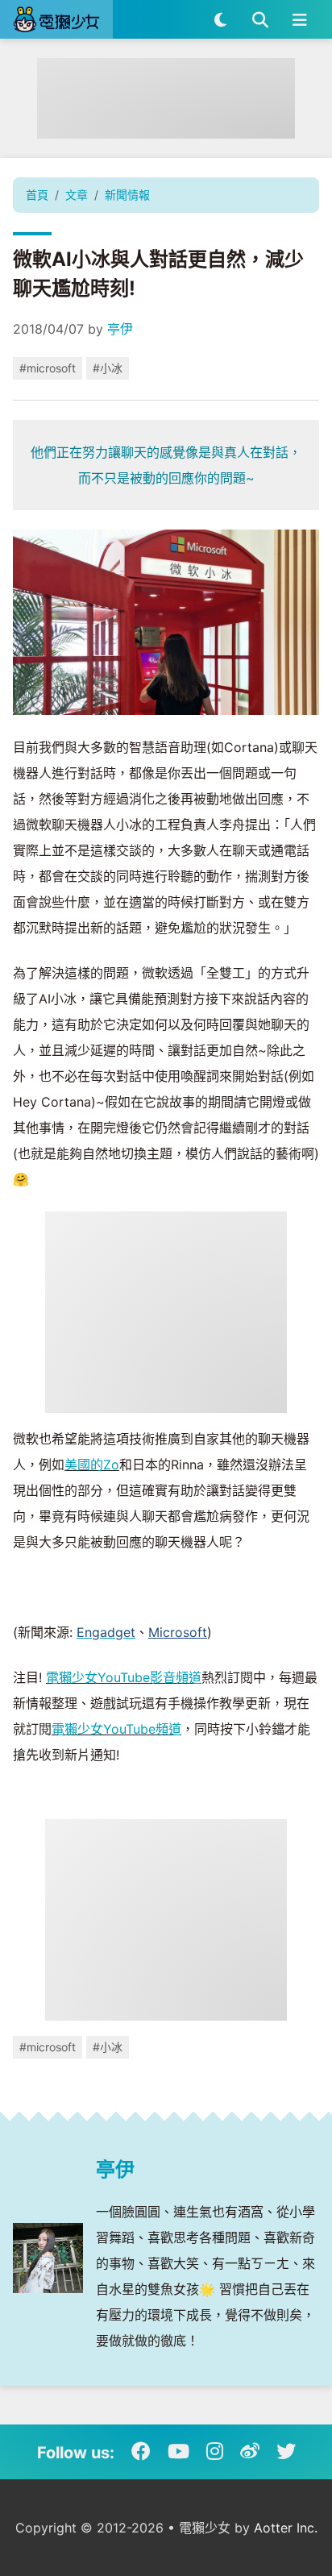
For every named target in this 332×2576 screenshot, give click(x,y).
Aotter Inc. (286, 2528)
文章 (77, 195)
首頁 (37, 195)
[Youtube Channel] (178, 2452)
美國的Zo (92, 1465)
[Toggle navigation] (299, 19)
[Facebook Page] (141, 2452)
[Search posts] (260, 19)
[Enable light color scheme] (220, 19)
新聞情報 (127, 195)
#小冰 (108, 368)
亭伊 (120, 329)
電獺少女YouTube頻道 (116, 1729)
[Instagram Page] (215, 2452)
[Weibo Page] (250, 2452)
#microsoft (48, 368)
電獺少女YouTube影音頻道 (124, 1677)
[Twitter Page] (286, 2452)
